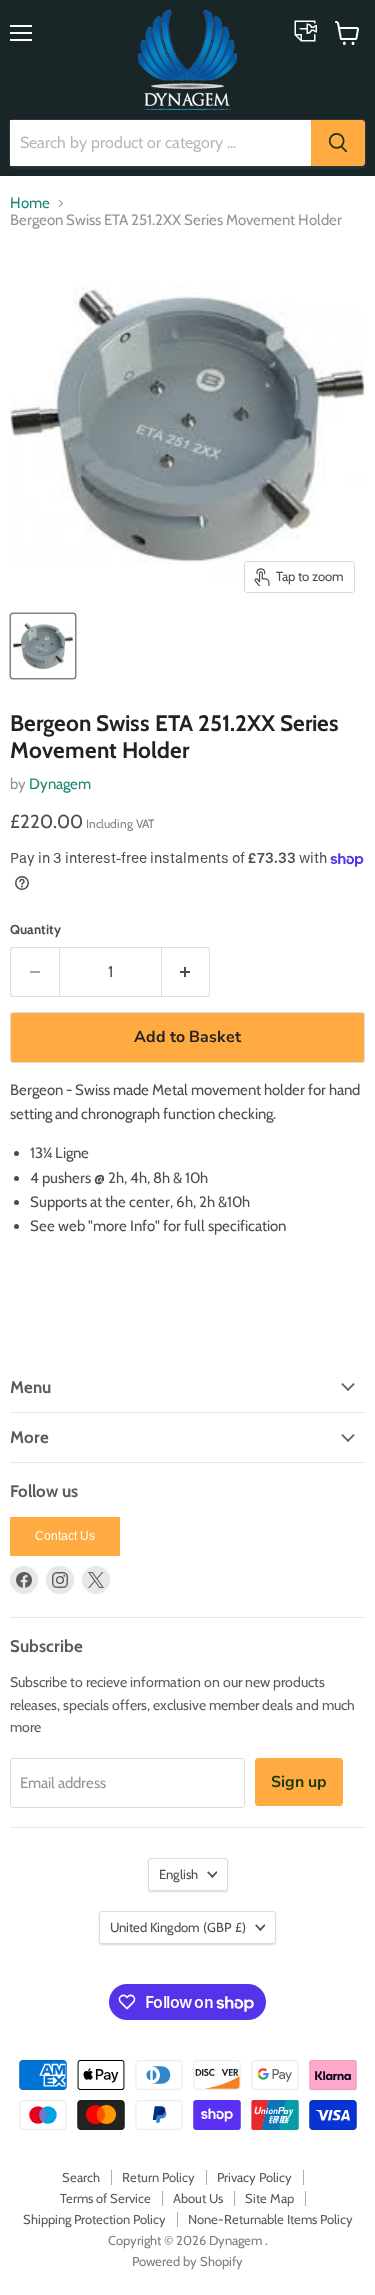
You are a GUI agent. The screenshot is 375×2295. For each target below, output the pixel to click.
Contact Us (65, 1536)
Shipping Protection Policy (94, 2219)
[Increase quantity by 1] (186, 972)
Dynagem (60, 784)
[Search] (338, 143)
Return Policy (158, 2177)
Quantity (35, 929)
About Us (198, 2198)
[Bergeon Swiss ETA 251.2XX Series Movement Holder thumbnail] (43, 646)
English (178, 1874)
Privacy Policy (254, 2177)
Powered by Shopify (187, 2261)
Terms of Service (105, 2198)
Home (30, 203)
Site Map (269, 2198)
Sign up (299, 1782)
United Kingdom (178, 1927)
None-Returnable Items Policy (270, 2219)
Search (81, 2177)
